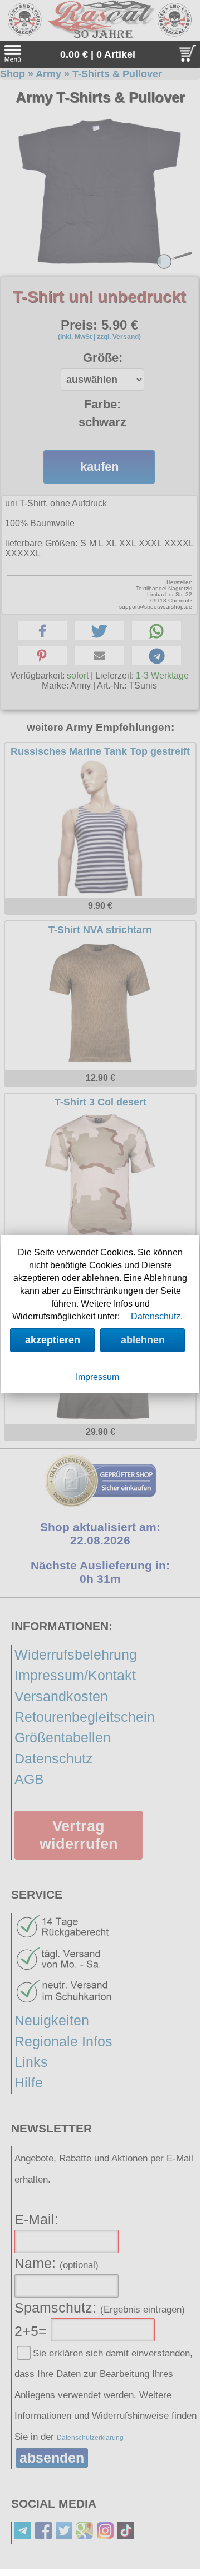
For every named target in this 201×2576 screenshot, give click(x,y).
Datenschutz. (157, 1316)
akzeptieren (53, 1340)
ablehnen (143, 1340)
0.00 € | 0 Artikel (98, 54)
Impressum (97, 1377)
